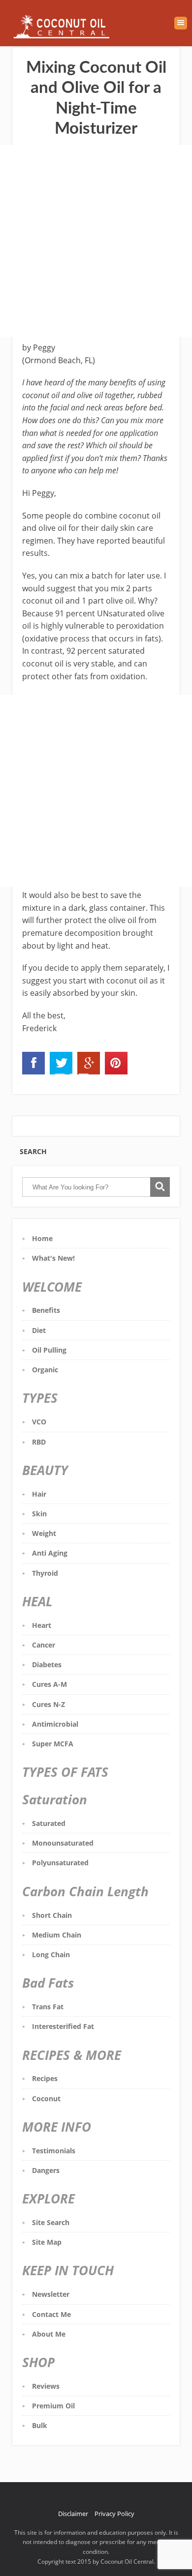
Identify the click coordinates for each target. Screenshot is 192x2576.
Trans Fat (48, 2007)
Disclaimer (73, 2514)
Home (42, 1238)
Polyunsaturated (60, 1863)
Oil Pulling (49, 1350)
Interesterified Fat (63, 2026)
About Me (49, 2334)
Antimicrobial (55, 1724)
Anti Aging (50, 1553)
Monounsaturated (63, 1843)
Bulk (40, 2425)
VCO (39, 1422)
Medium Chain (57, 1935)
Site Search (51, 2222)
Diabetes (47, 1664)
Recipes (45, 2078)
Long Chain (51, 1954)
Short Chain (52, 1915)
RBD (39, 1442)
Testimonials (54, 2151)
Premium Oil (53, 2406)
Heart (42, 1625)
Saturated (49, 1823)
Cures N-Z (48, 1704)
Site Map (47, 2242)
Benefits (46, 1310)
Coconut (46, 2098)
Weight (44, 1533)
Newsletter (51, 2294)
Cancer (44, 1645)
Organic (45, 1370)
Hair (39, 1494)
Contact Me (51, 2314)
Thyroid (45, 1573)
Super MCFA (53, 1744)
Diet (39, 1330)
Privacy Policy (114, 2514)
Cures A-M (49, 1684)
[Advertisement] (96, 241)
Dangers (46, 2170)
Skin (39, 1514)
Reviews (46, 2386)
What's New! (53, 1258)
